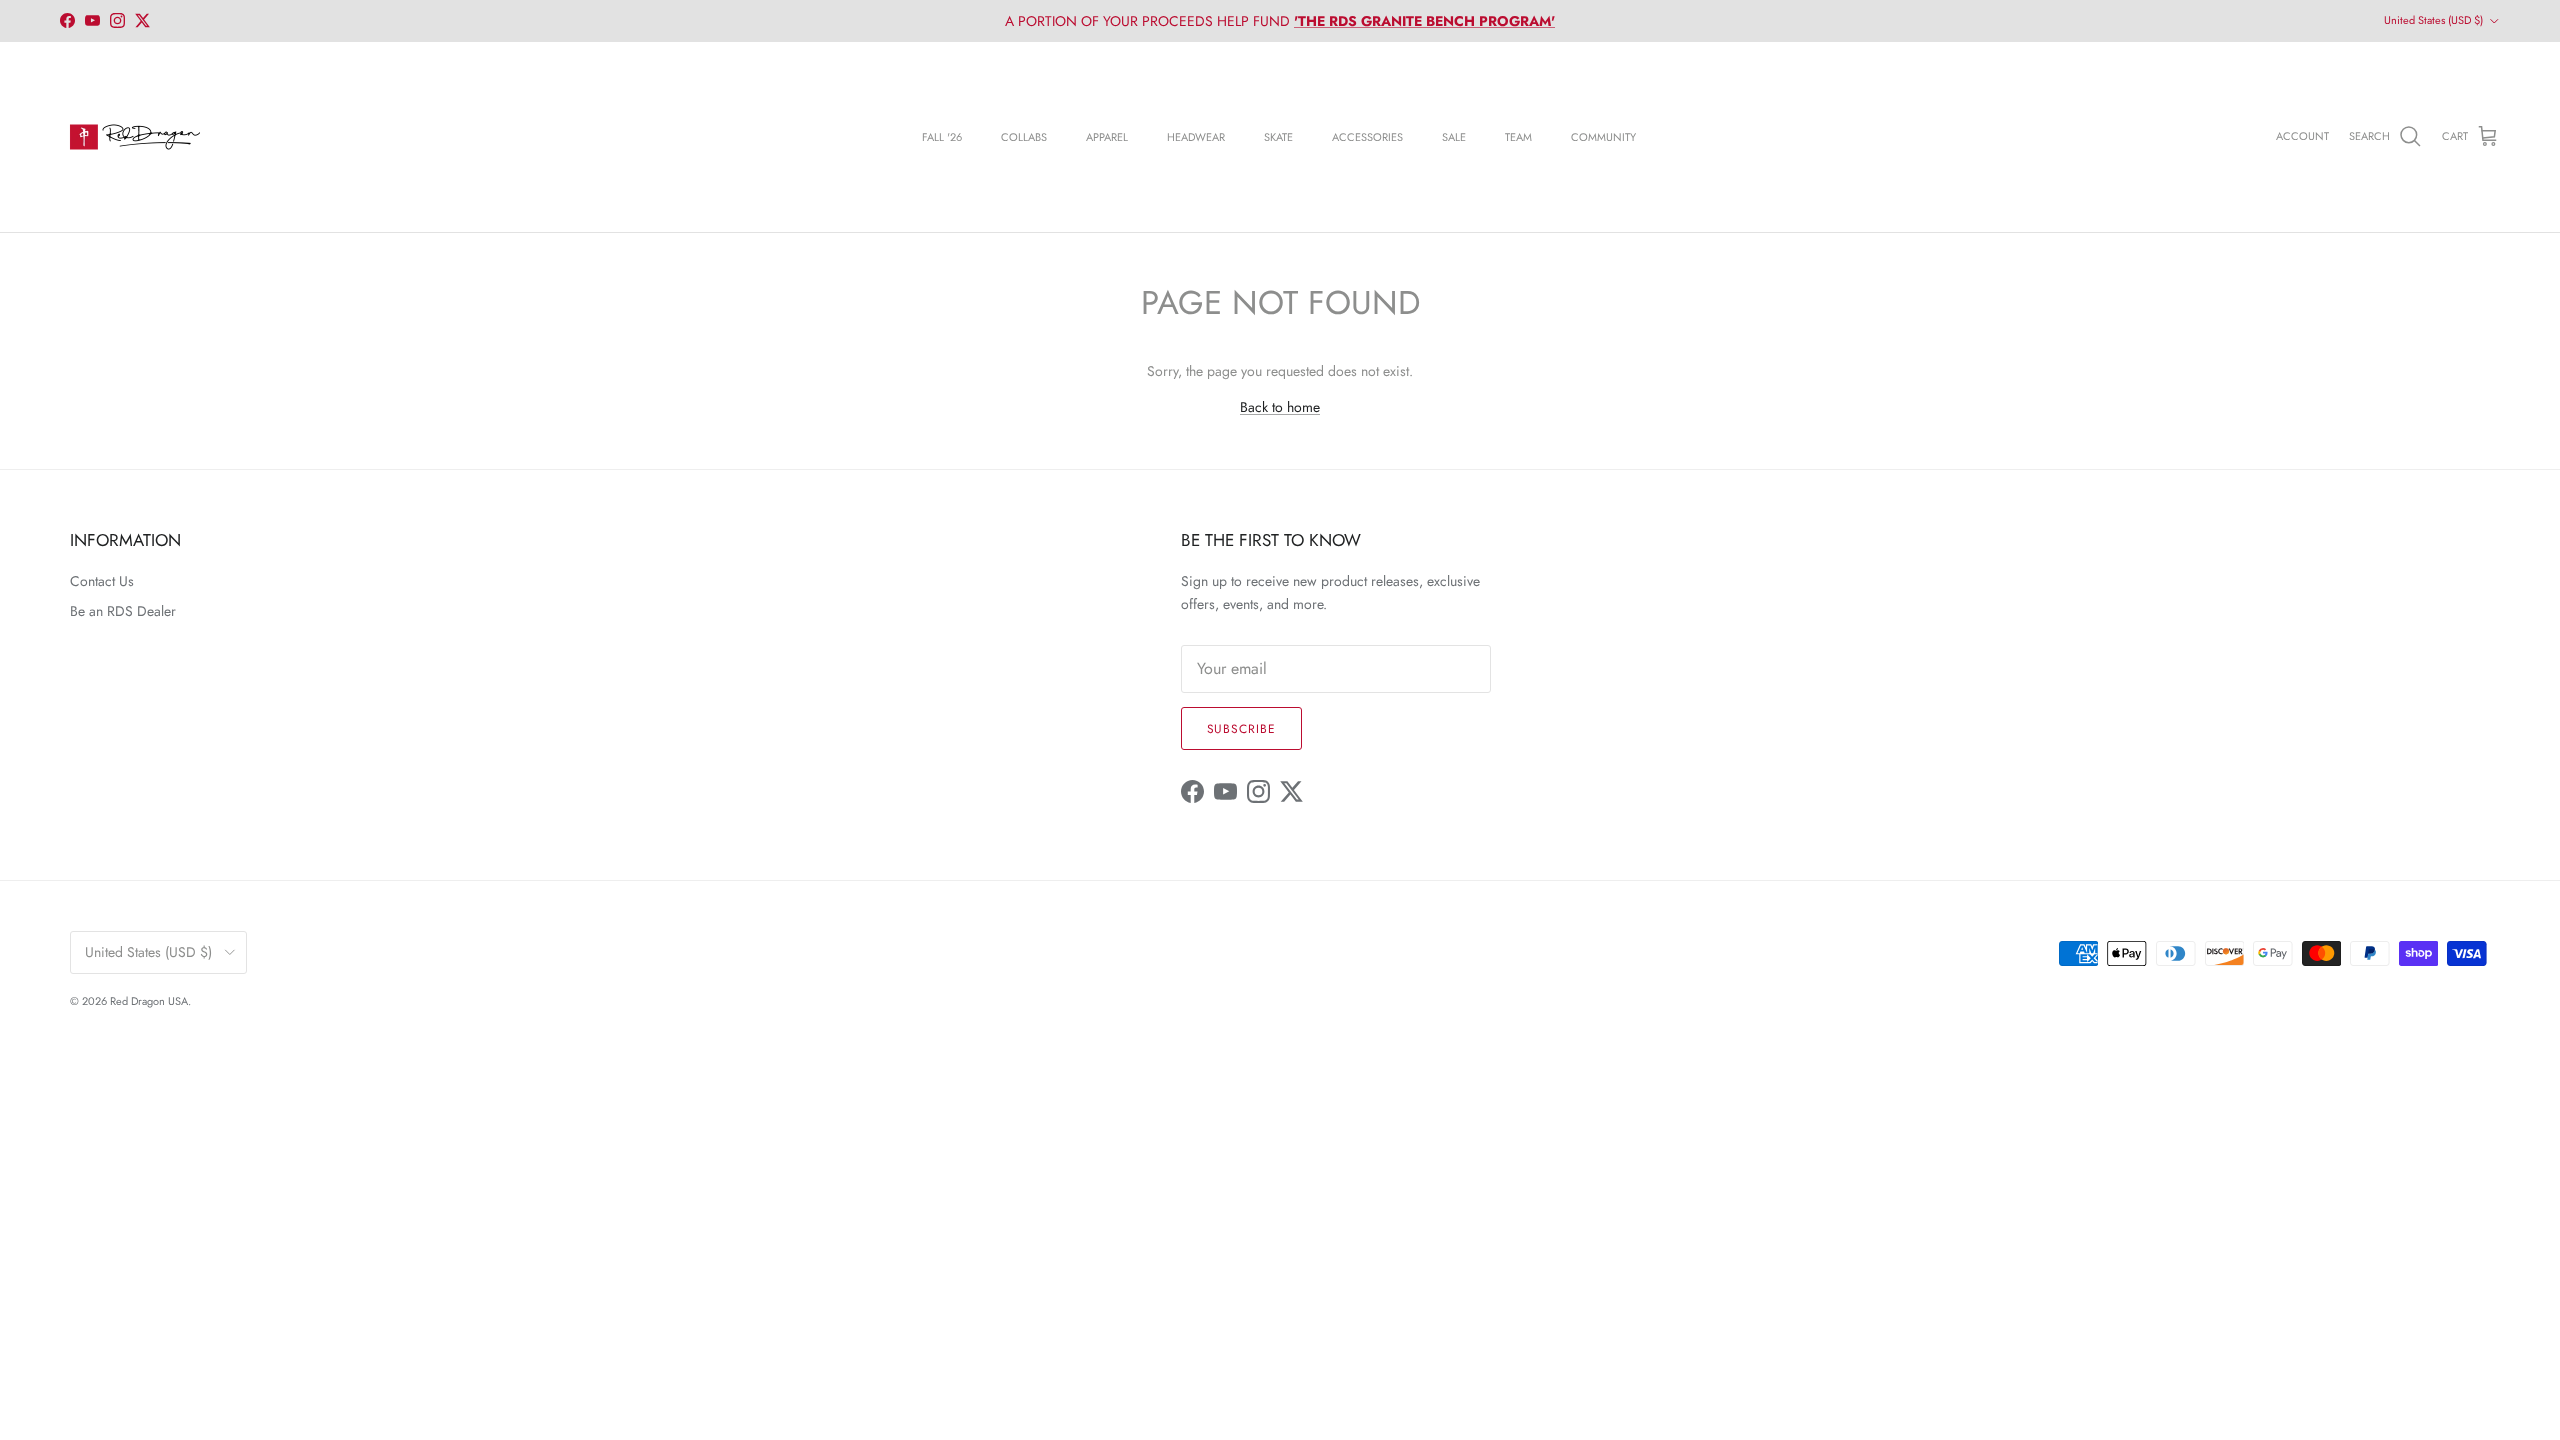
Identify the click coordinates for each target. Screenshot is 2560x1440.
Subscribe (1242, 729)
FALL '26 (942, 137)
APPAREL (1107, 137)
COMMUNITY (1603, 137)
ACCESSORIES (1367, 137)
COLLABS (1024, 137)
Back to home (1280, 407)
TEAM (1518, 137)
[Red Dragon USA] (135, 137)
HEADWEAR (1196, 137)
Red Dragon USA (149, 1001)
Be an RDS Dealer (123, 611)
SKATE (1278, 137)
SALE (1454, 137)
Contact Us (102, 581)
